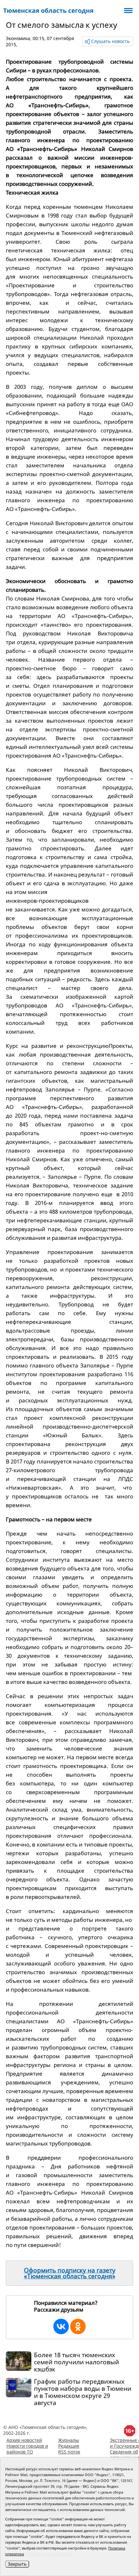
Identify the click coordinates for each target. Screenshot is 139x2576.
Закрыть (17, 2564)
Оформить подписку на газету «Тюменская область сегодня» (70, 2273)
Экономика (18, 38)
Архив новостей (24, 2440)
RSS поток (69, 2452)
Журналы (69, 2440)
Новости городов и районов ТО (27, 2449)
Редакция (69, 2446)
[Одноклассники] (78, 2326)
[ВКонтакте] (61, 2326)
